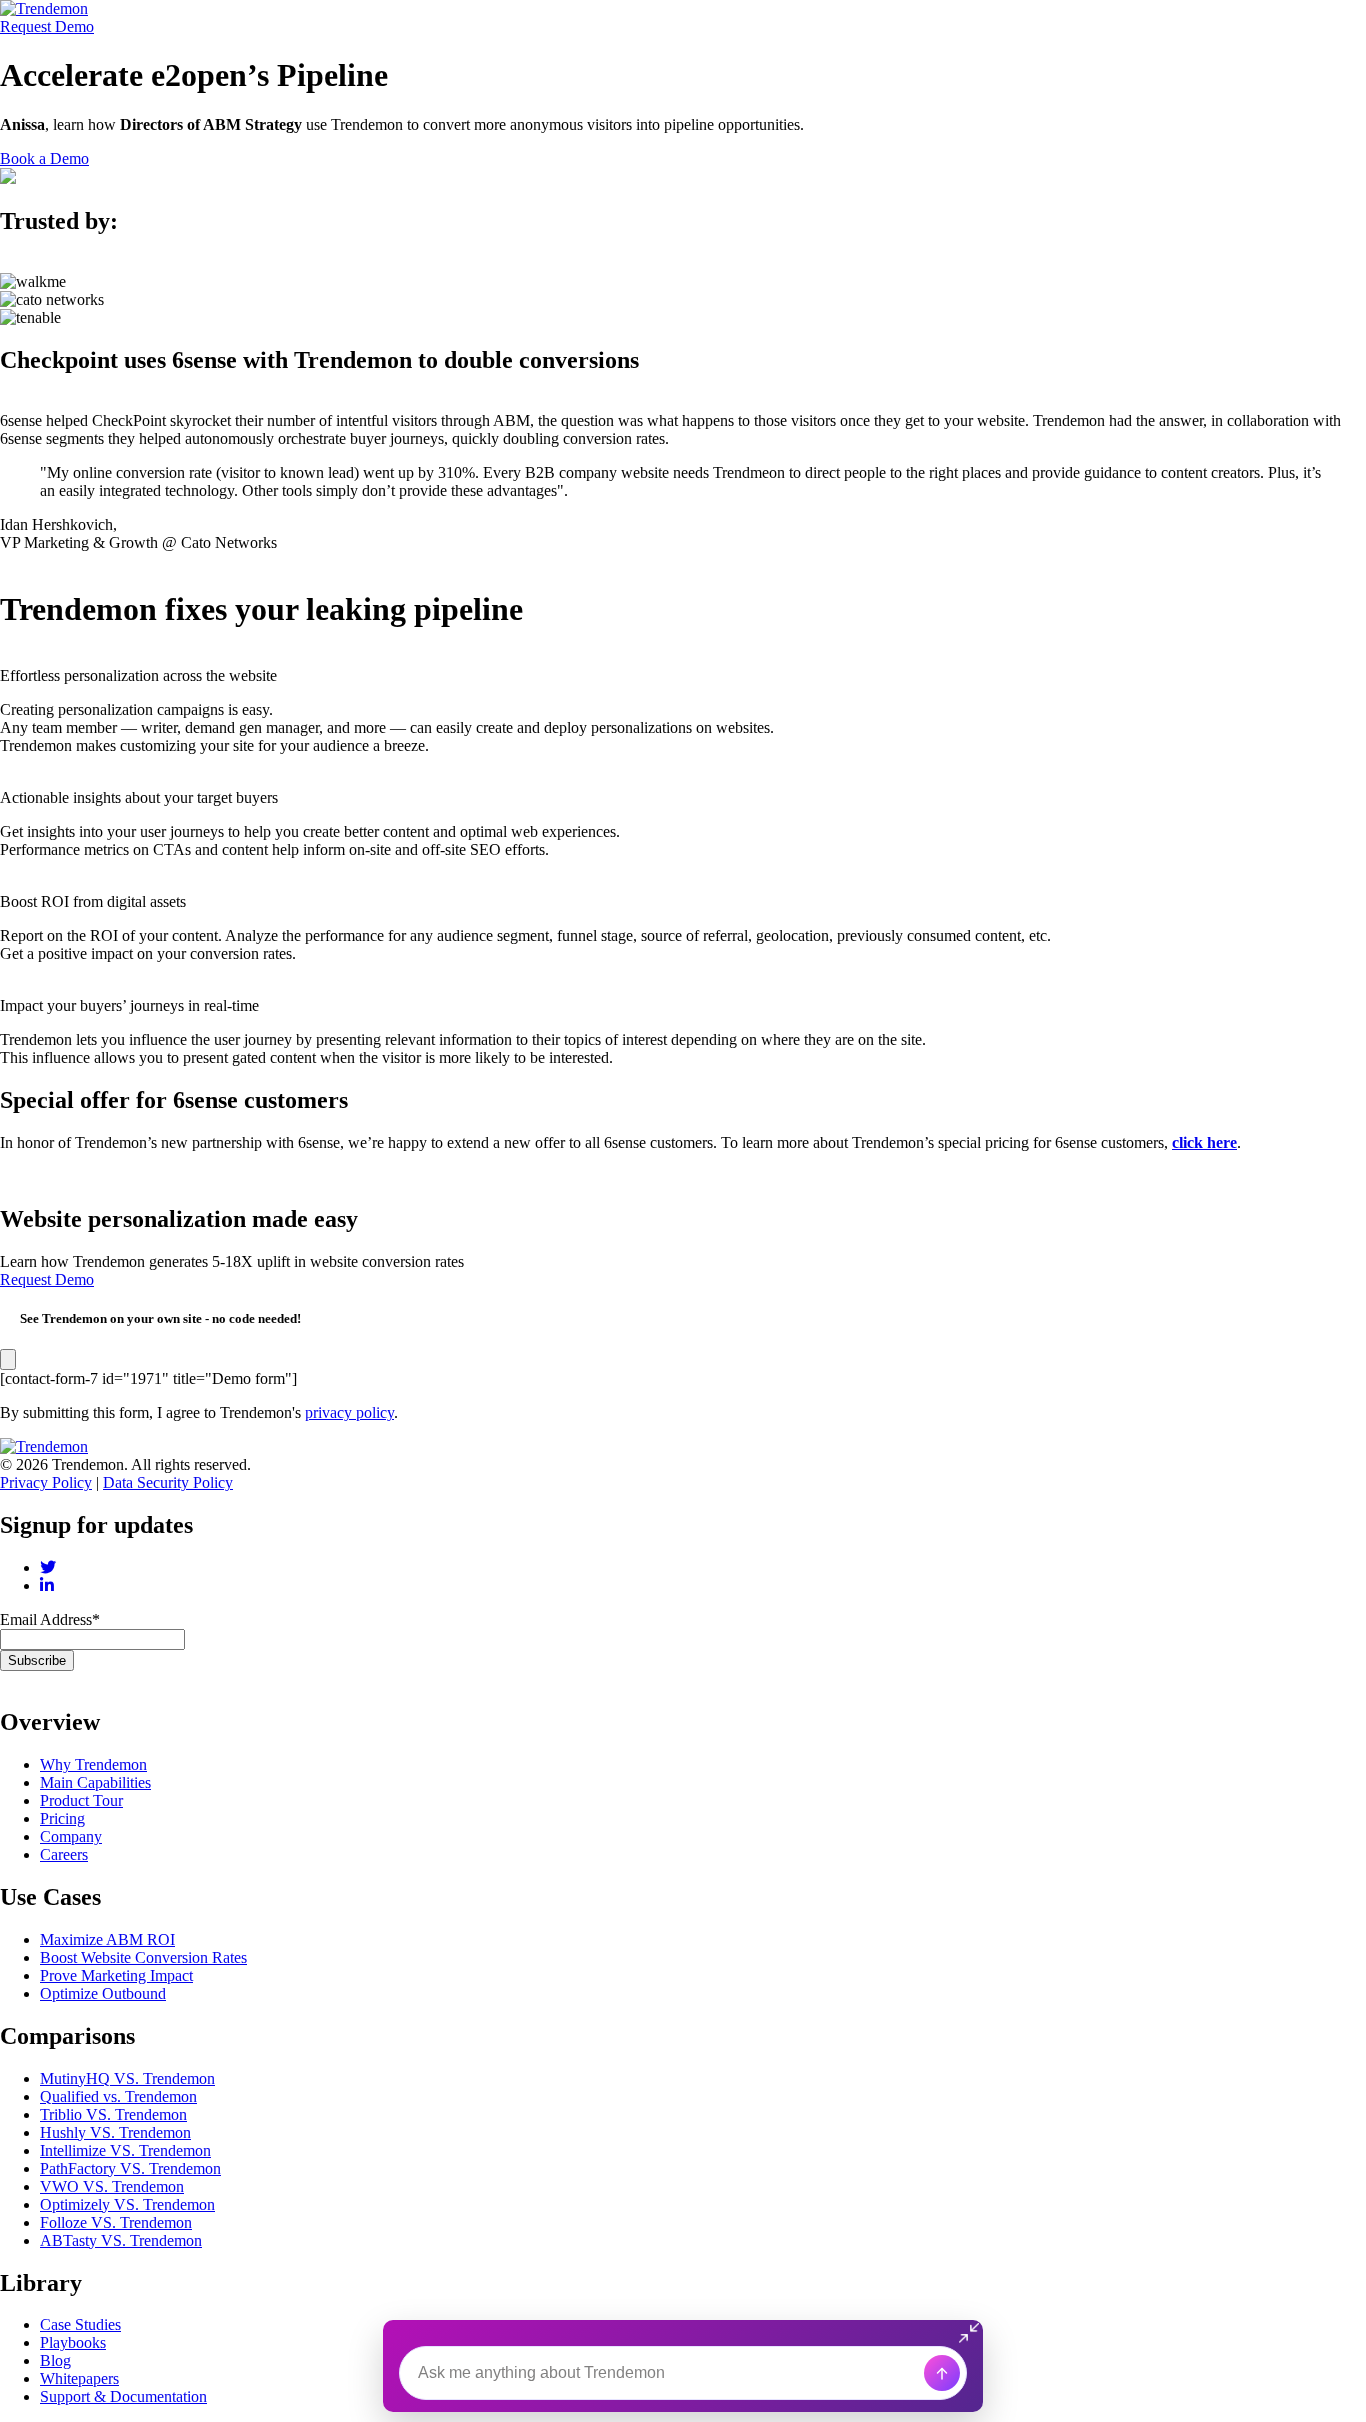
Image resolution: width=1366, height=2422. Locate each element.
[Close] (8, 1359)
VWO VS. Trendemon (112, 2186)
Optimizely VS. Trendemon (127, 2204)
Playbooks (73, 2342)
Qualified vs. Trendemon (118, 2096)
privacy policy (349, 1412)
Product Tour (81, 1800)
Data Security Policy (168, 1482)
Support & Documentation (123, 2396)
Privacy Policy (46, 1482)
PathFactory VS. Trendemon (130, 2168)
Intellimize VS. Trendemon (125, 2150)
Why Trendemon (93, 1764)
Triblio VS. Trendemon (113, 2114)
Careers (64, 1854)
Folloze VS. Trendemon (116, 2222)
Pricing (62, 1818)
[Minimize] (971, 2332)
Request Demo (47, 26)
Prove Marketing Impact (116, 1975)
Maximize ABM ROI (107, 1939)
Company (71, 1836)
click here (1204, 1142)
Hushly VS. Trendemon (115, 2132)
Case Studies (80, 2324)
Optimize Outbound (103, 1993)
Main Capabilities (95, 1782)
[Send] (942, 2373)
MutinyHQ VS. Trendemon (127, 2078)
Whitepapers (79, 2378)
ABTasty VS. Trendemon (121, 2240)
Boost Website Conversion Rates (143, 1957)
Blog (55, 2360)
